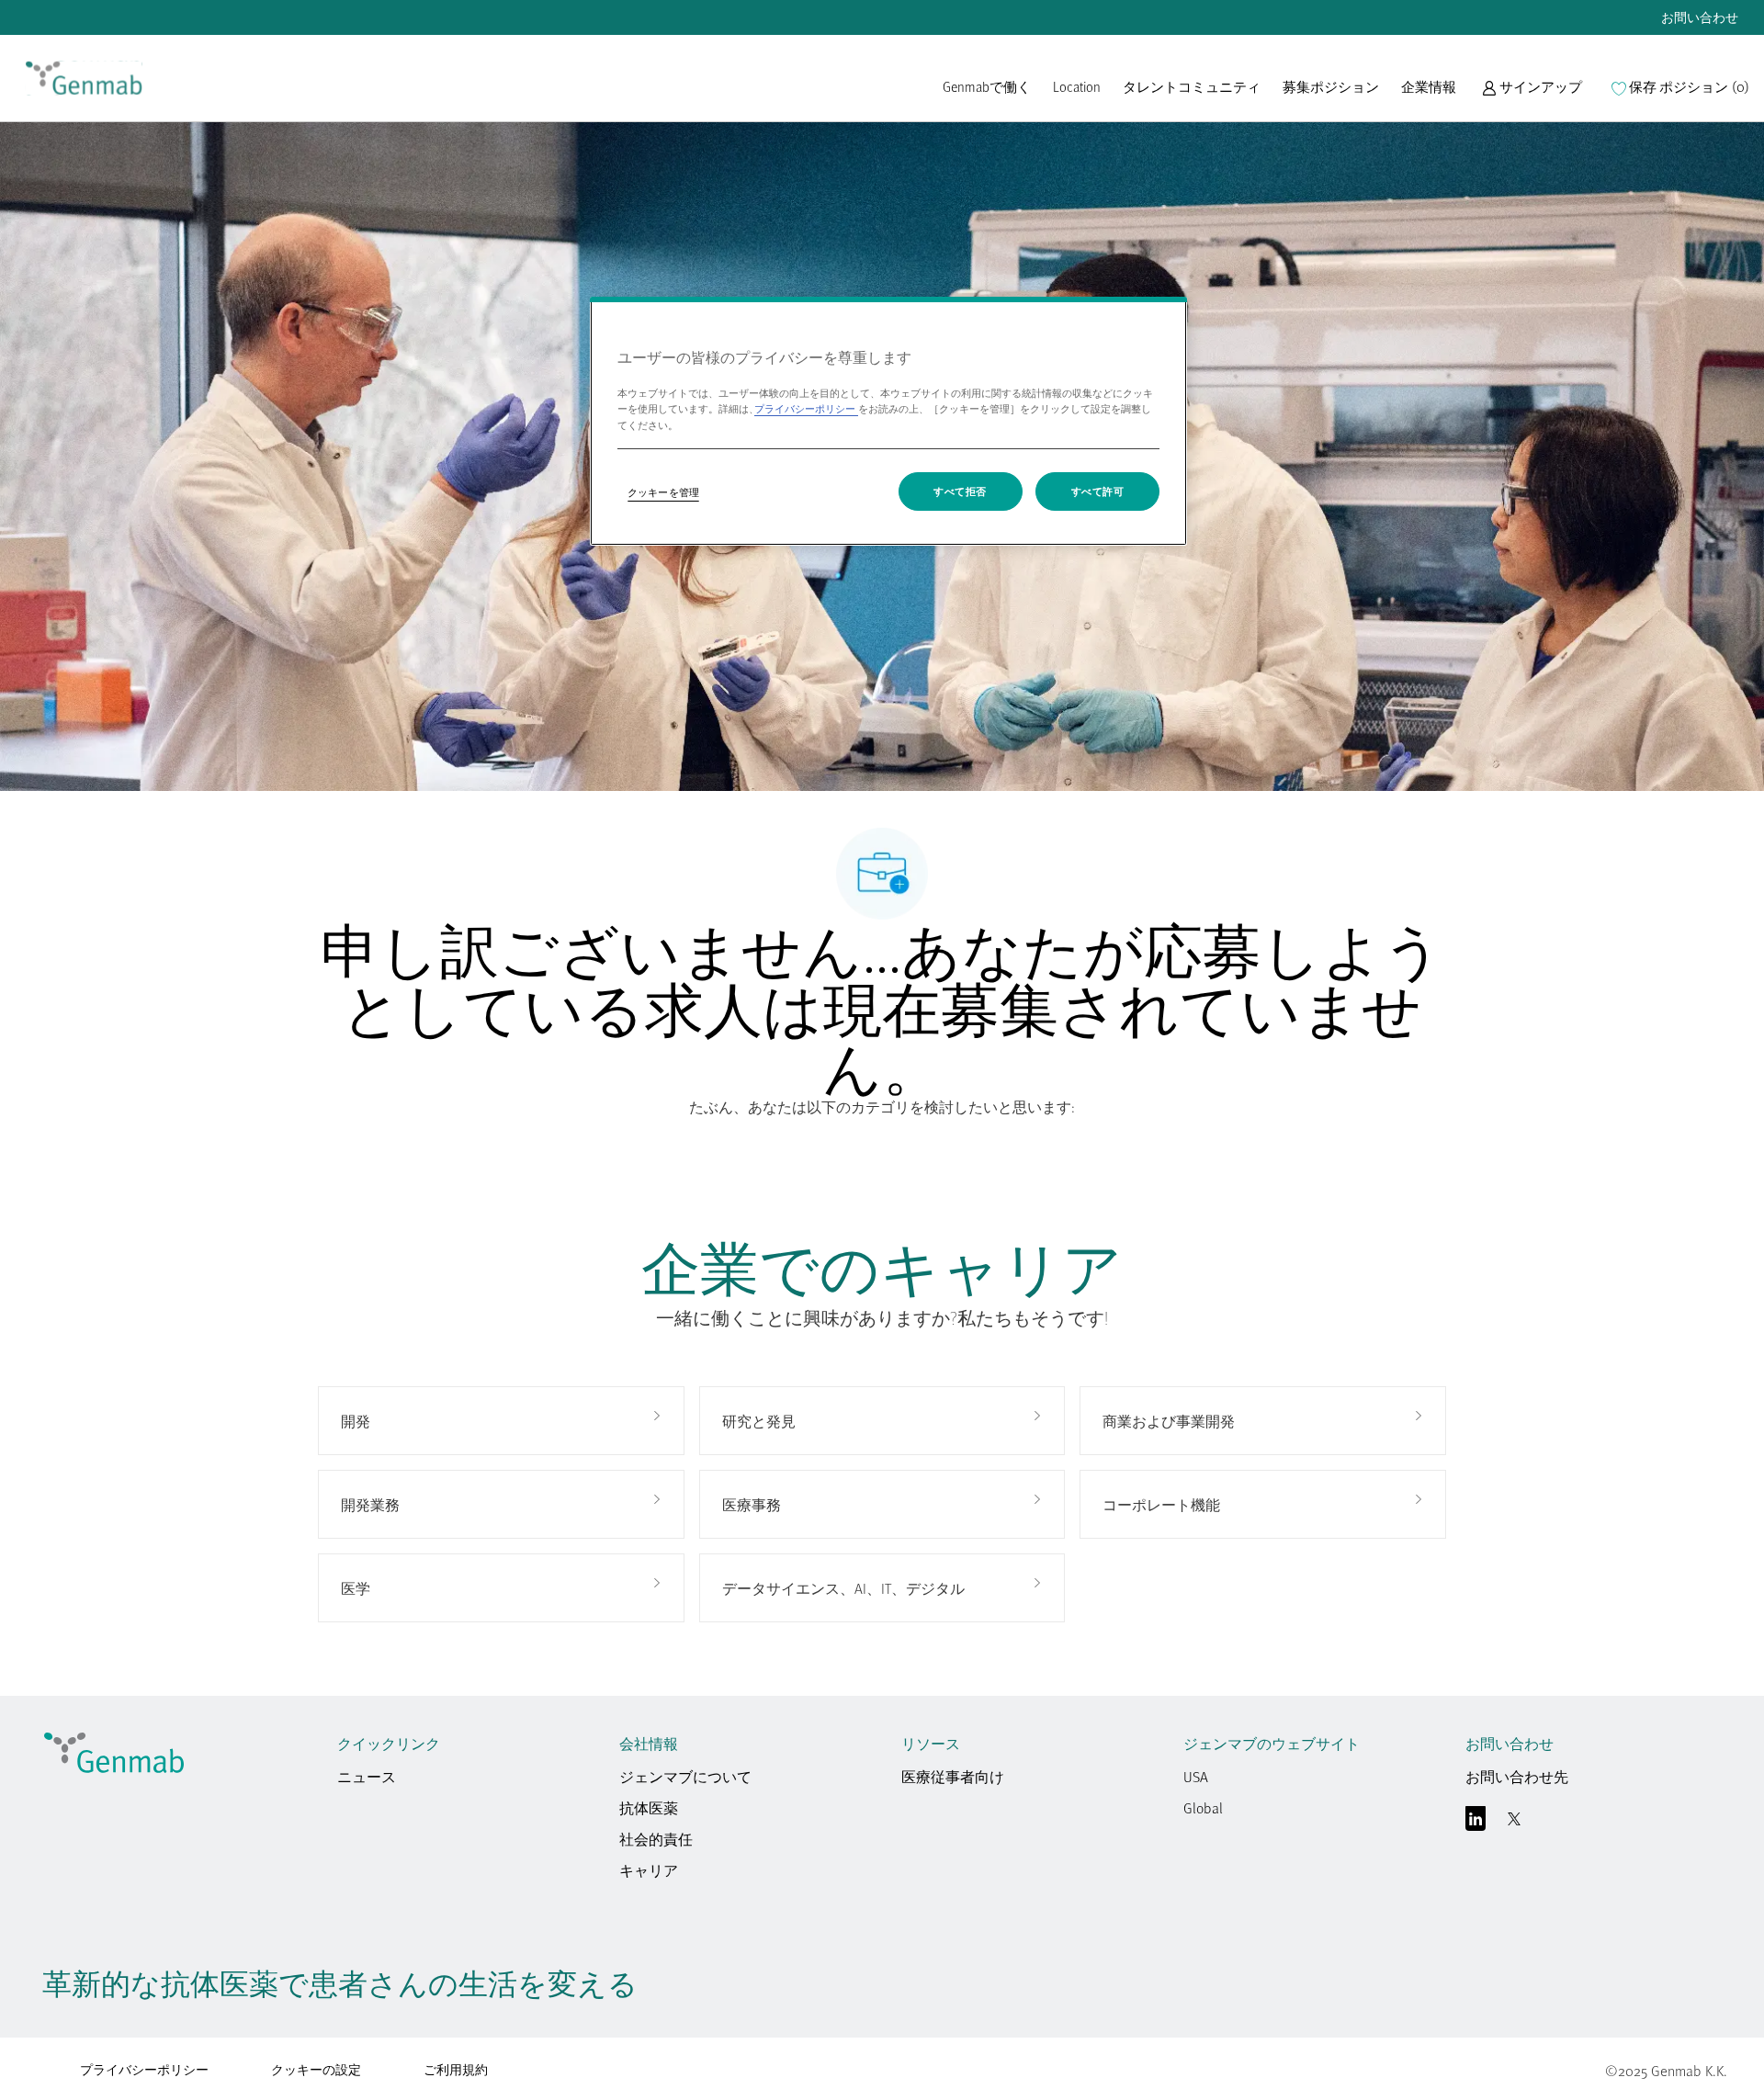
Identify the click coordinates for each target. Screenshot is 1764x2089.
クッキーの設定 (316, 2070)
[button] (1532, 96)
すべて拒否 (960, 491)
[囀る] (1514, 1823)
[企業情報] (1429, 96)
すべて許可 (1098, 491)
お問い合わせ (1700, 17)
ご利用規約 (456, 2069)
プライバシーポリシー (144, 2069)
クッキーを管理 (663, 492)
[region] (888, 421)
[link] (84, 78)
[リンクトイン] (1476, 1823)
